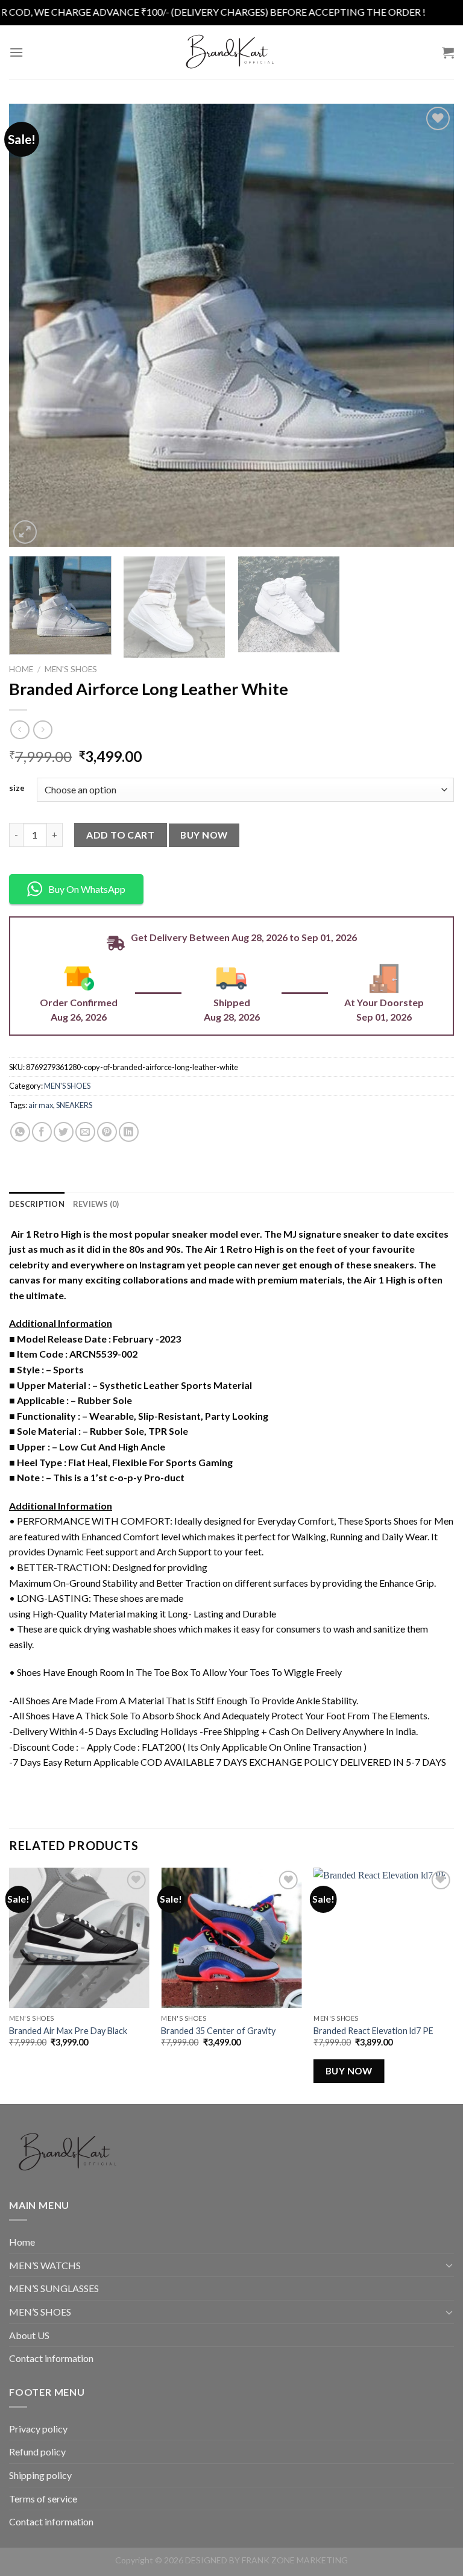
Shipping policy (40, 2475)
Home (21, 669)
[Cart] (448, 52)
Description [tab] (37, 1204)
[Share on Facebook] (42, 1132)
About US (29, 2335)
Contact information (51, 2358)
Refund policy (37, 2452)
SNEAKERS (74, 1105)
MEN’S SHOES (40, 2312)
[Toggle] (449, 2265)
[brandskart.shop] (231, 52)
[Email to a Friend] (85, 1132)
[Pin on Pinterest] (107, 1132)
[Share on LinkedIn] (129, 1132)
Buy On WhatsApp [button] (87, 889)
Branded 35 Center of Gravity (218, 2031)
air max (41, 1105)
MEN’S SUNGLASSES (54, 2288)
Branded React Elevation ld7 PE (373, 2031)
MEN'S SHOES (71, 669)
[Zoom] (25, 532)
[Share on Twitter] (64, 1132)
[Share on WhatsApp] (20, 1132)
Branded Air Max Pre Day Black (68, 2031)
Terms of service (43, 2499)
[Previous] (33, 325)
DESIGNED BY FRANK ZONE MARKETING (266, 2560)
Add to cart (120, 835)
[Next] (430, 325)
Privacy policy (38, 2429)
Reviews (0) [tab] (96, 1204)
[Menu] (16, 52)
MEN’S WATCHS (45, 2265)
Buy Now (204, 835)
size (17, 789)
